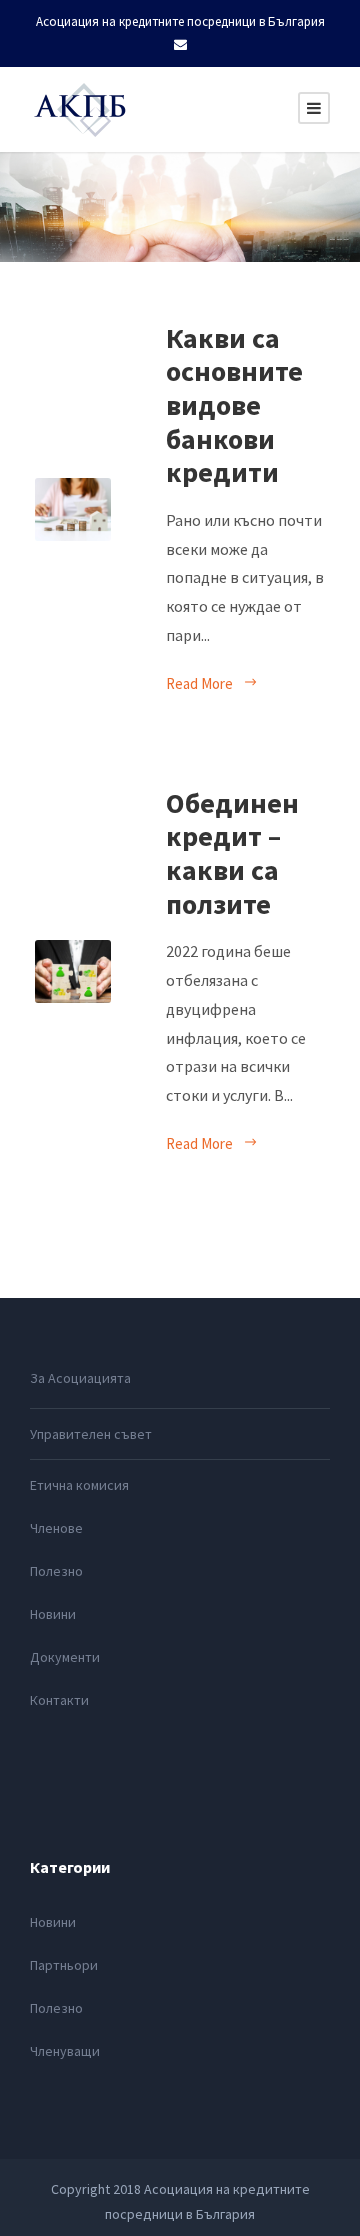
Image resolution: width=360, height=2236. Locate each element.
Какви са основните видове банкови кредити (234, 405)
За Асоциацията (80, 1378)
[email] (180, 44)
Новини (53, 1614)
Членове (56, 1528)
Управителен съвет (91, 1434)
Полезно (56, 1571)
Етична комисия (79, 1485)
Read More (199, 683)
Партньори (64, 1965)
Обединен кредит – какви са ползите (232, 853)
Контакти (59, 1700)
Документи (65, 1657)
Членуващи (65, 2051)
